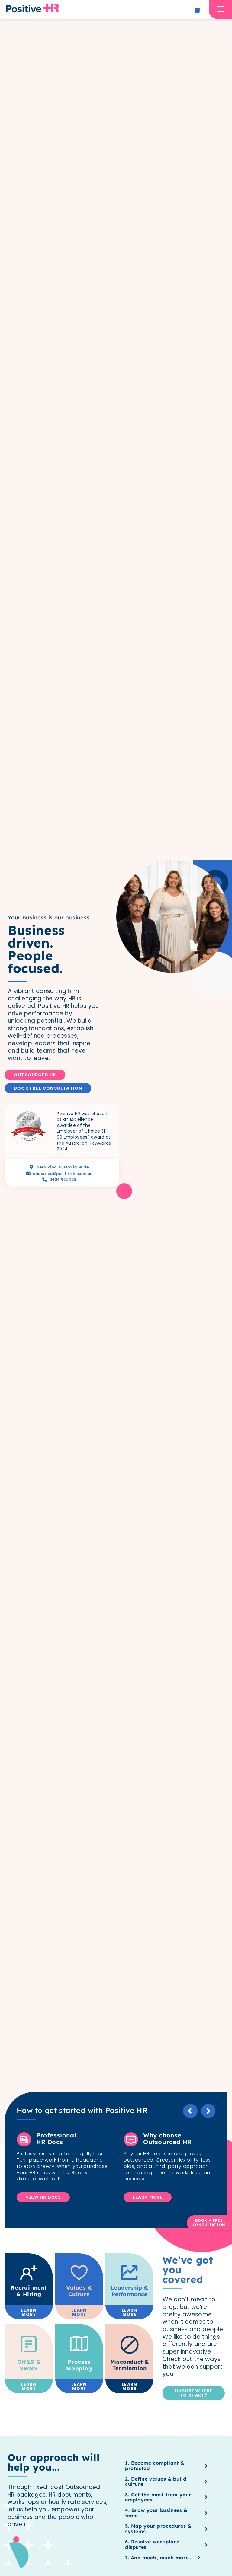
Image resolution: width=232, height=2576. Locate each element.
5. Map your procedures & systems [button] (158, 2529)
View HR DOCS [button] (43, 2197)
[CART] (197, 9)
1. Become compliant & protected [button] (155, 2466)
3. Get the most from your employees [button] (158, 2497)
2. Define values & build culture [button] (156, 2482)
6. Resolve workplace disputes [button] (152, 2544)
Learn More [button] (148, 2197)
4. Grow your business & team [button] (156, 2513)
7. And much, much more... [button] (159, 2558)
